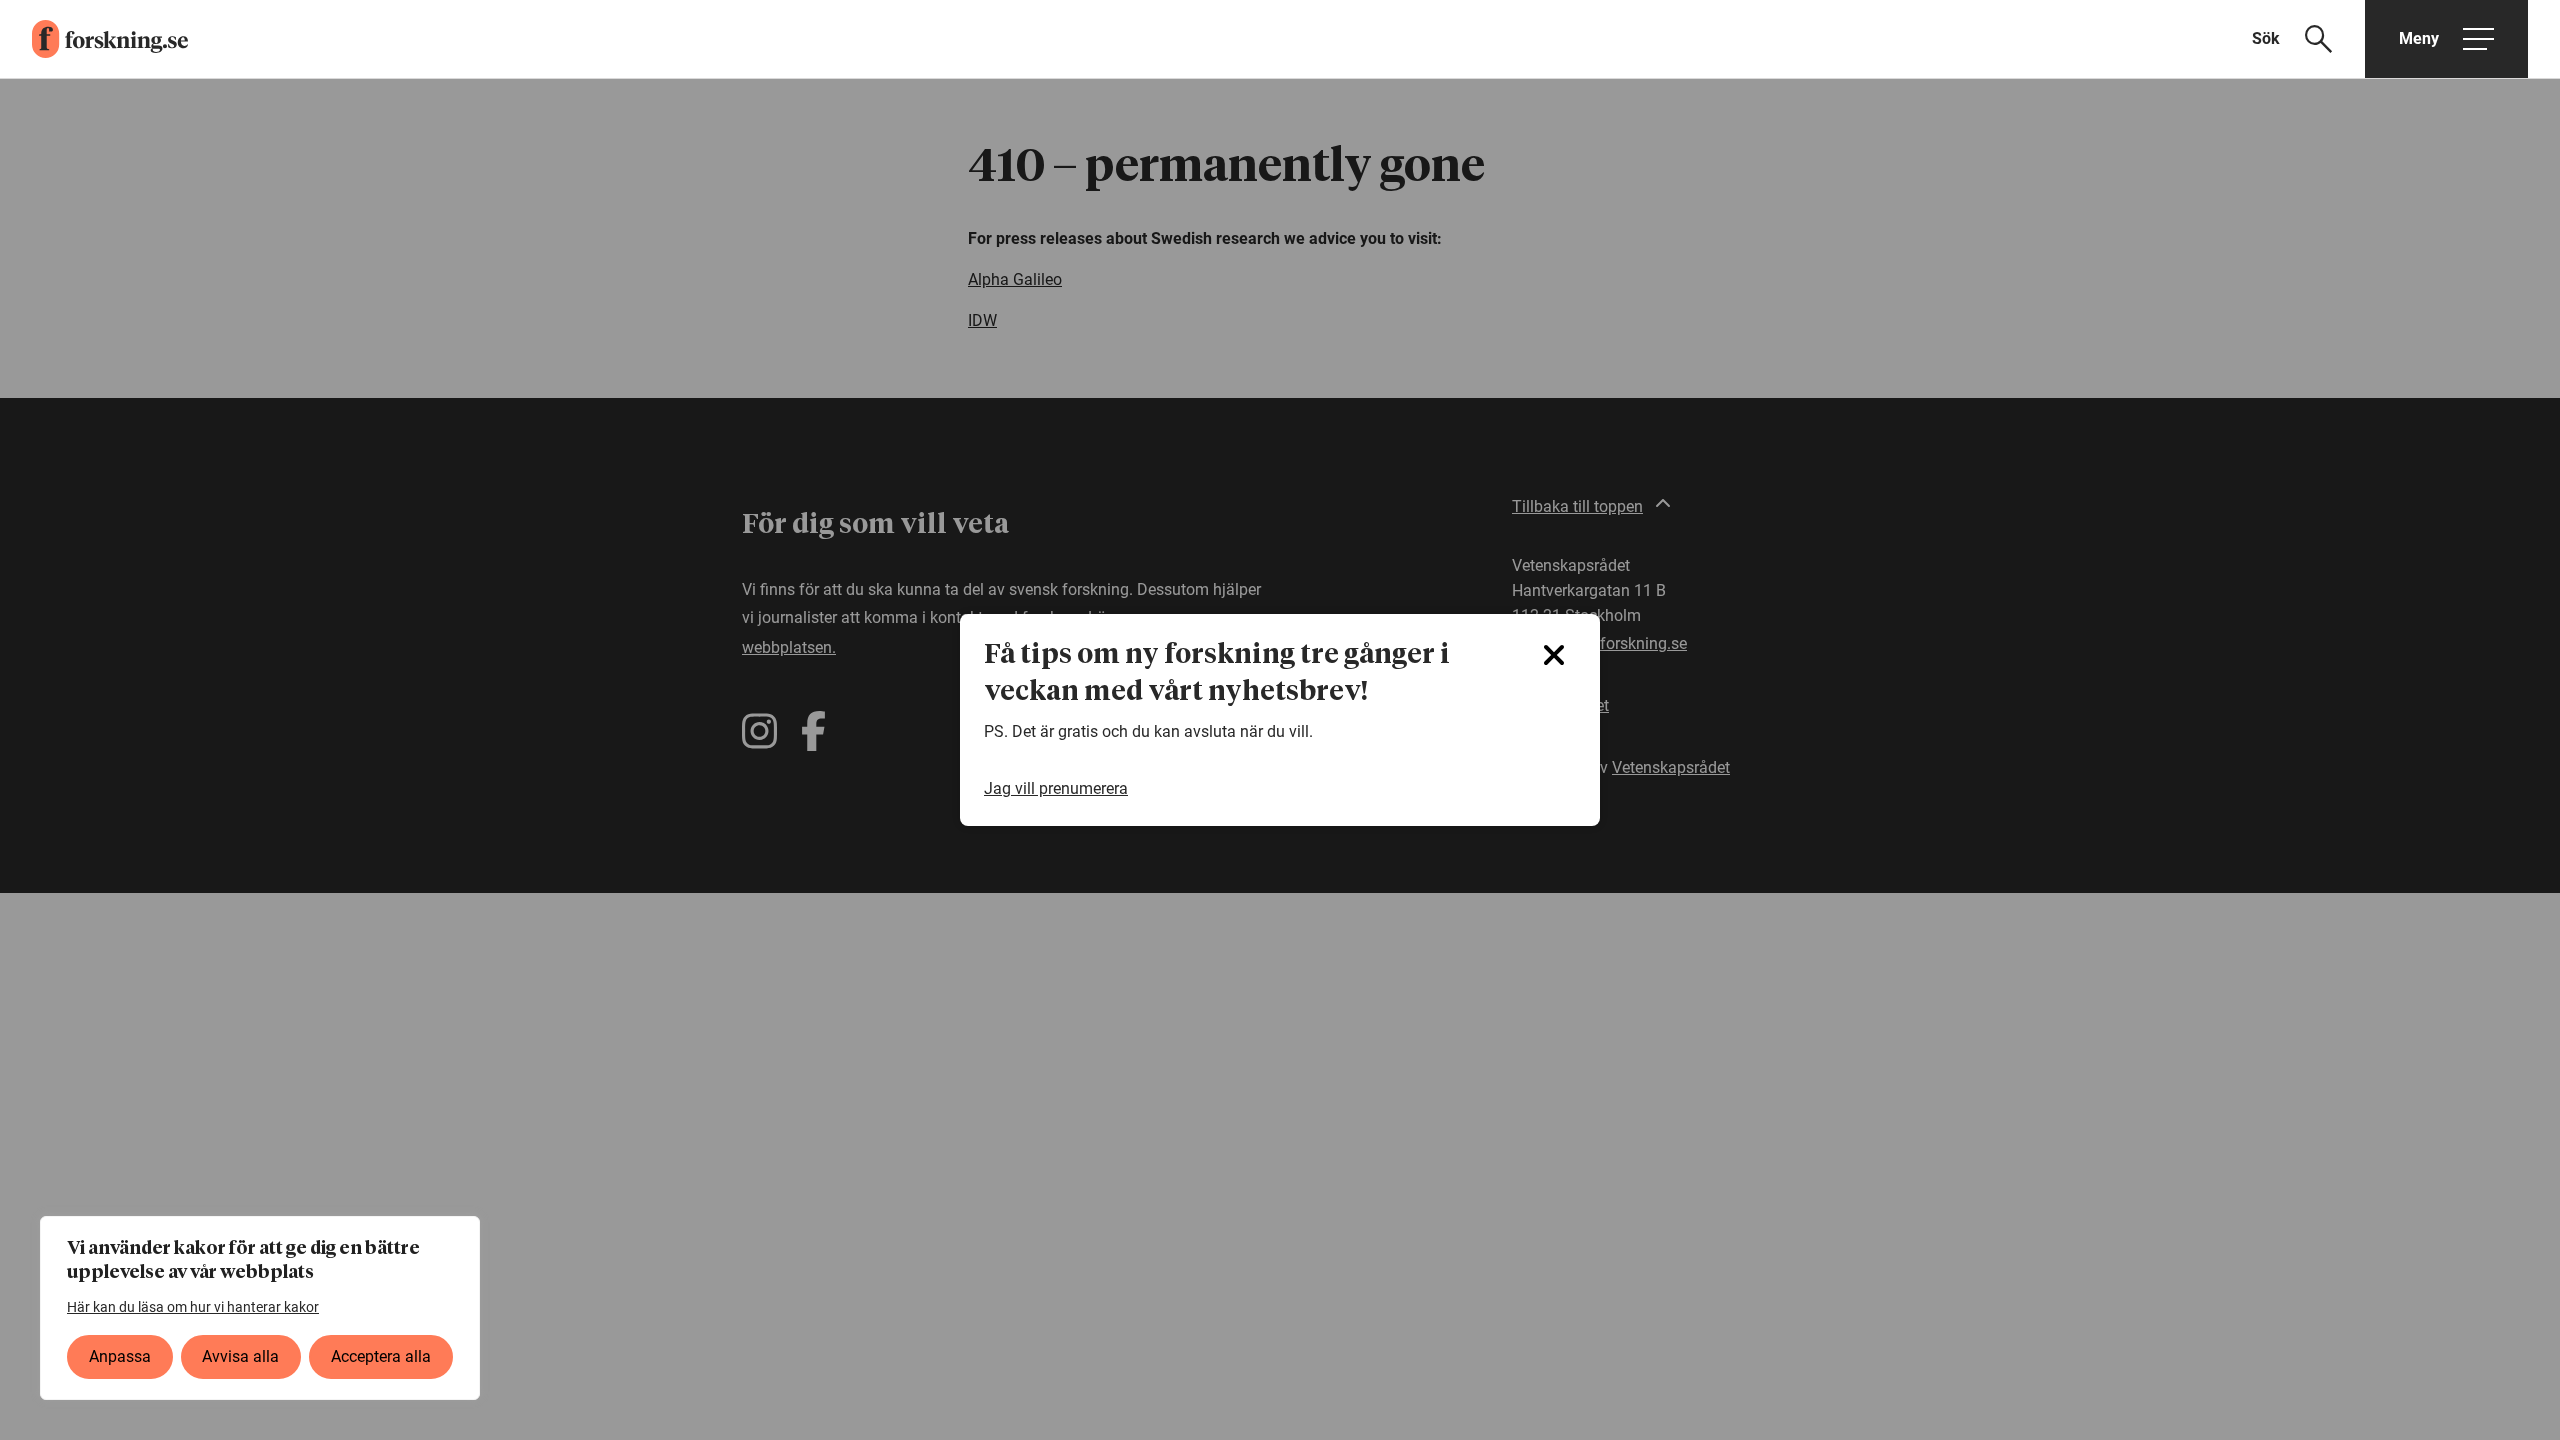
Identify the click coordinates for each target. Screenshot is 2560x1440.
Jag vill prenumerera (1056, 788)
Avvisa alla (240, 1356)
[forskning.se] (94, 39)
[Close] (1554, 655)
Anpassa (120, 1356)
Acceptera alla (381, 1356)
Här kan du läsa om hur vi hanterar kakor (193, 1307)
